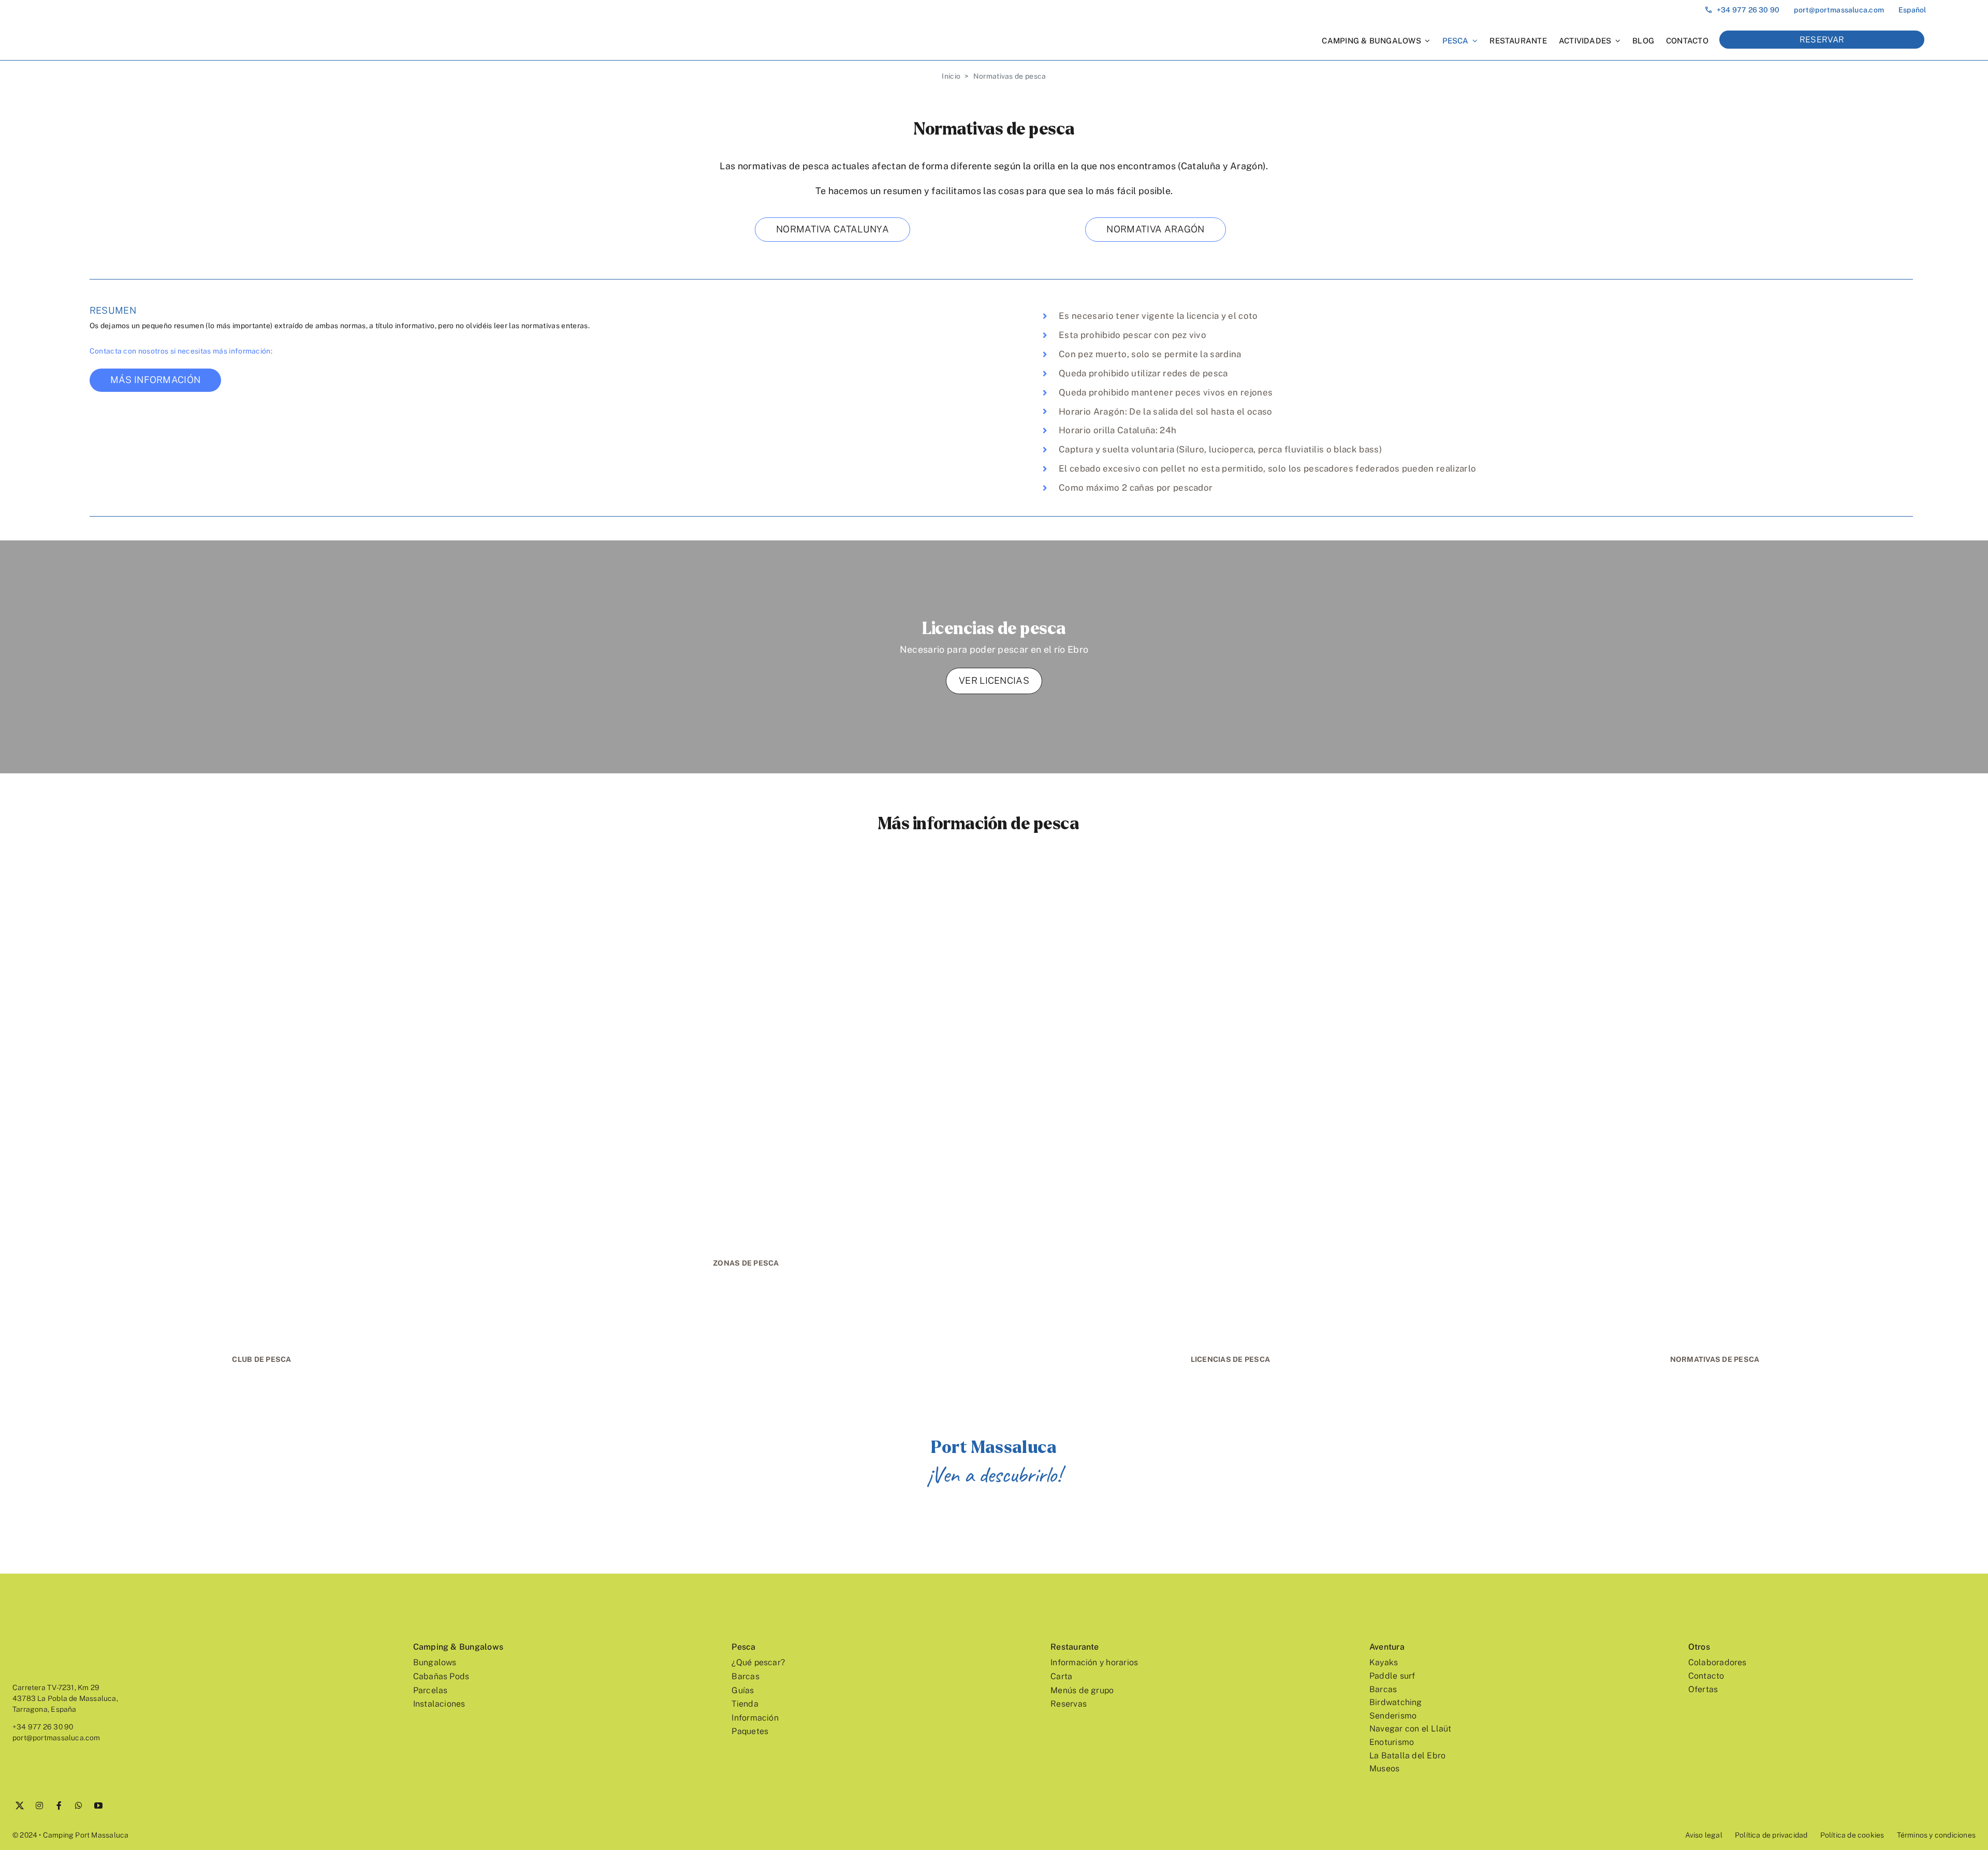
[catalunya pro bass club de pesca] (262, 886)
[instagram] (39, 1805)
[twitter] (20, 1805)
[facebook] (59, 1805)
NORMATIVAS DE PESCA (1715, 1359)
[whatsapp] (79, 1805)
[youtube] (98, 1805)
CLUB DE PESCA (261, 1359)
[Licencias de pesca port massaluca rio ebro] (1231, 886)
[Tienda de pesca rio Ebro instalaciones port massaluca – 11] (1715, 886)
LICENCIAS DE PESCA (1231, 1359)
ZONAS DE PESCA (746, 1263)
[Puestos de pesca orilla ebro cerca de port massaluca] (746, 886)
